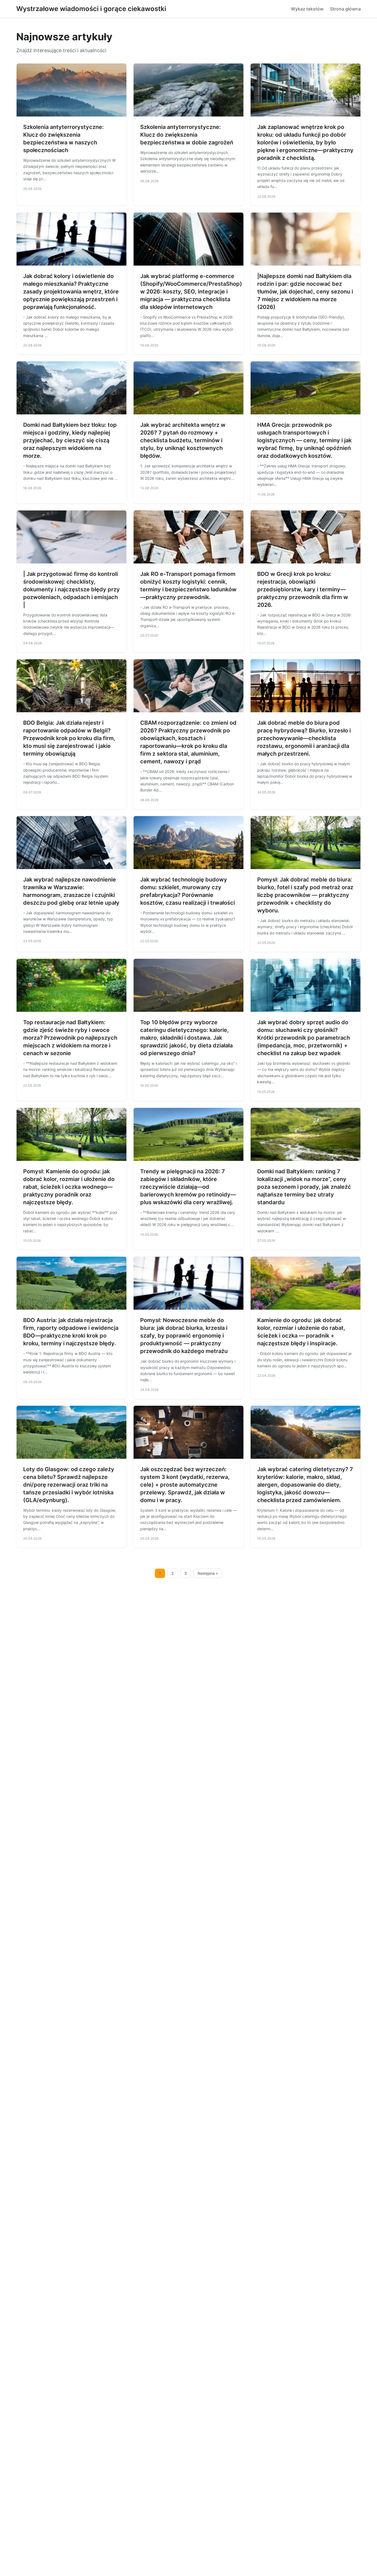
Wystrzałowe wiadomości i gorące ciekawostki (91, 9)
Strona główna (345, 9)
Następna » (208, 1573)
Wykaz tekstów (307, 9)
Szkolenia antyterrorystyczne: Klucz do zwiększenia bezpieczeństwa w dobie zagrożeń (187, 135)
